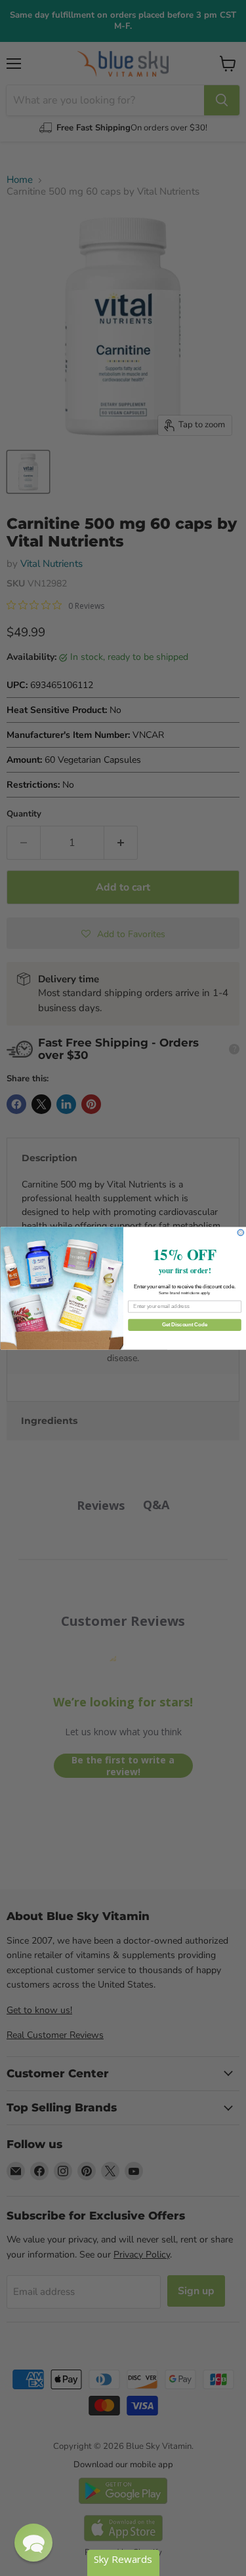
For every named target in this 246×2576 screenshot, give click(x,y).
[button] (33, 2543)
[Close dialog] (241, 1233)
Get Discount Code (184, 1324)
